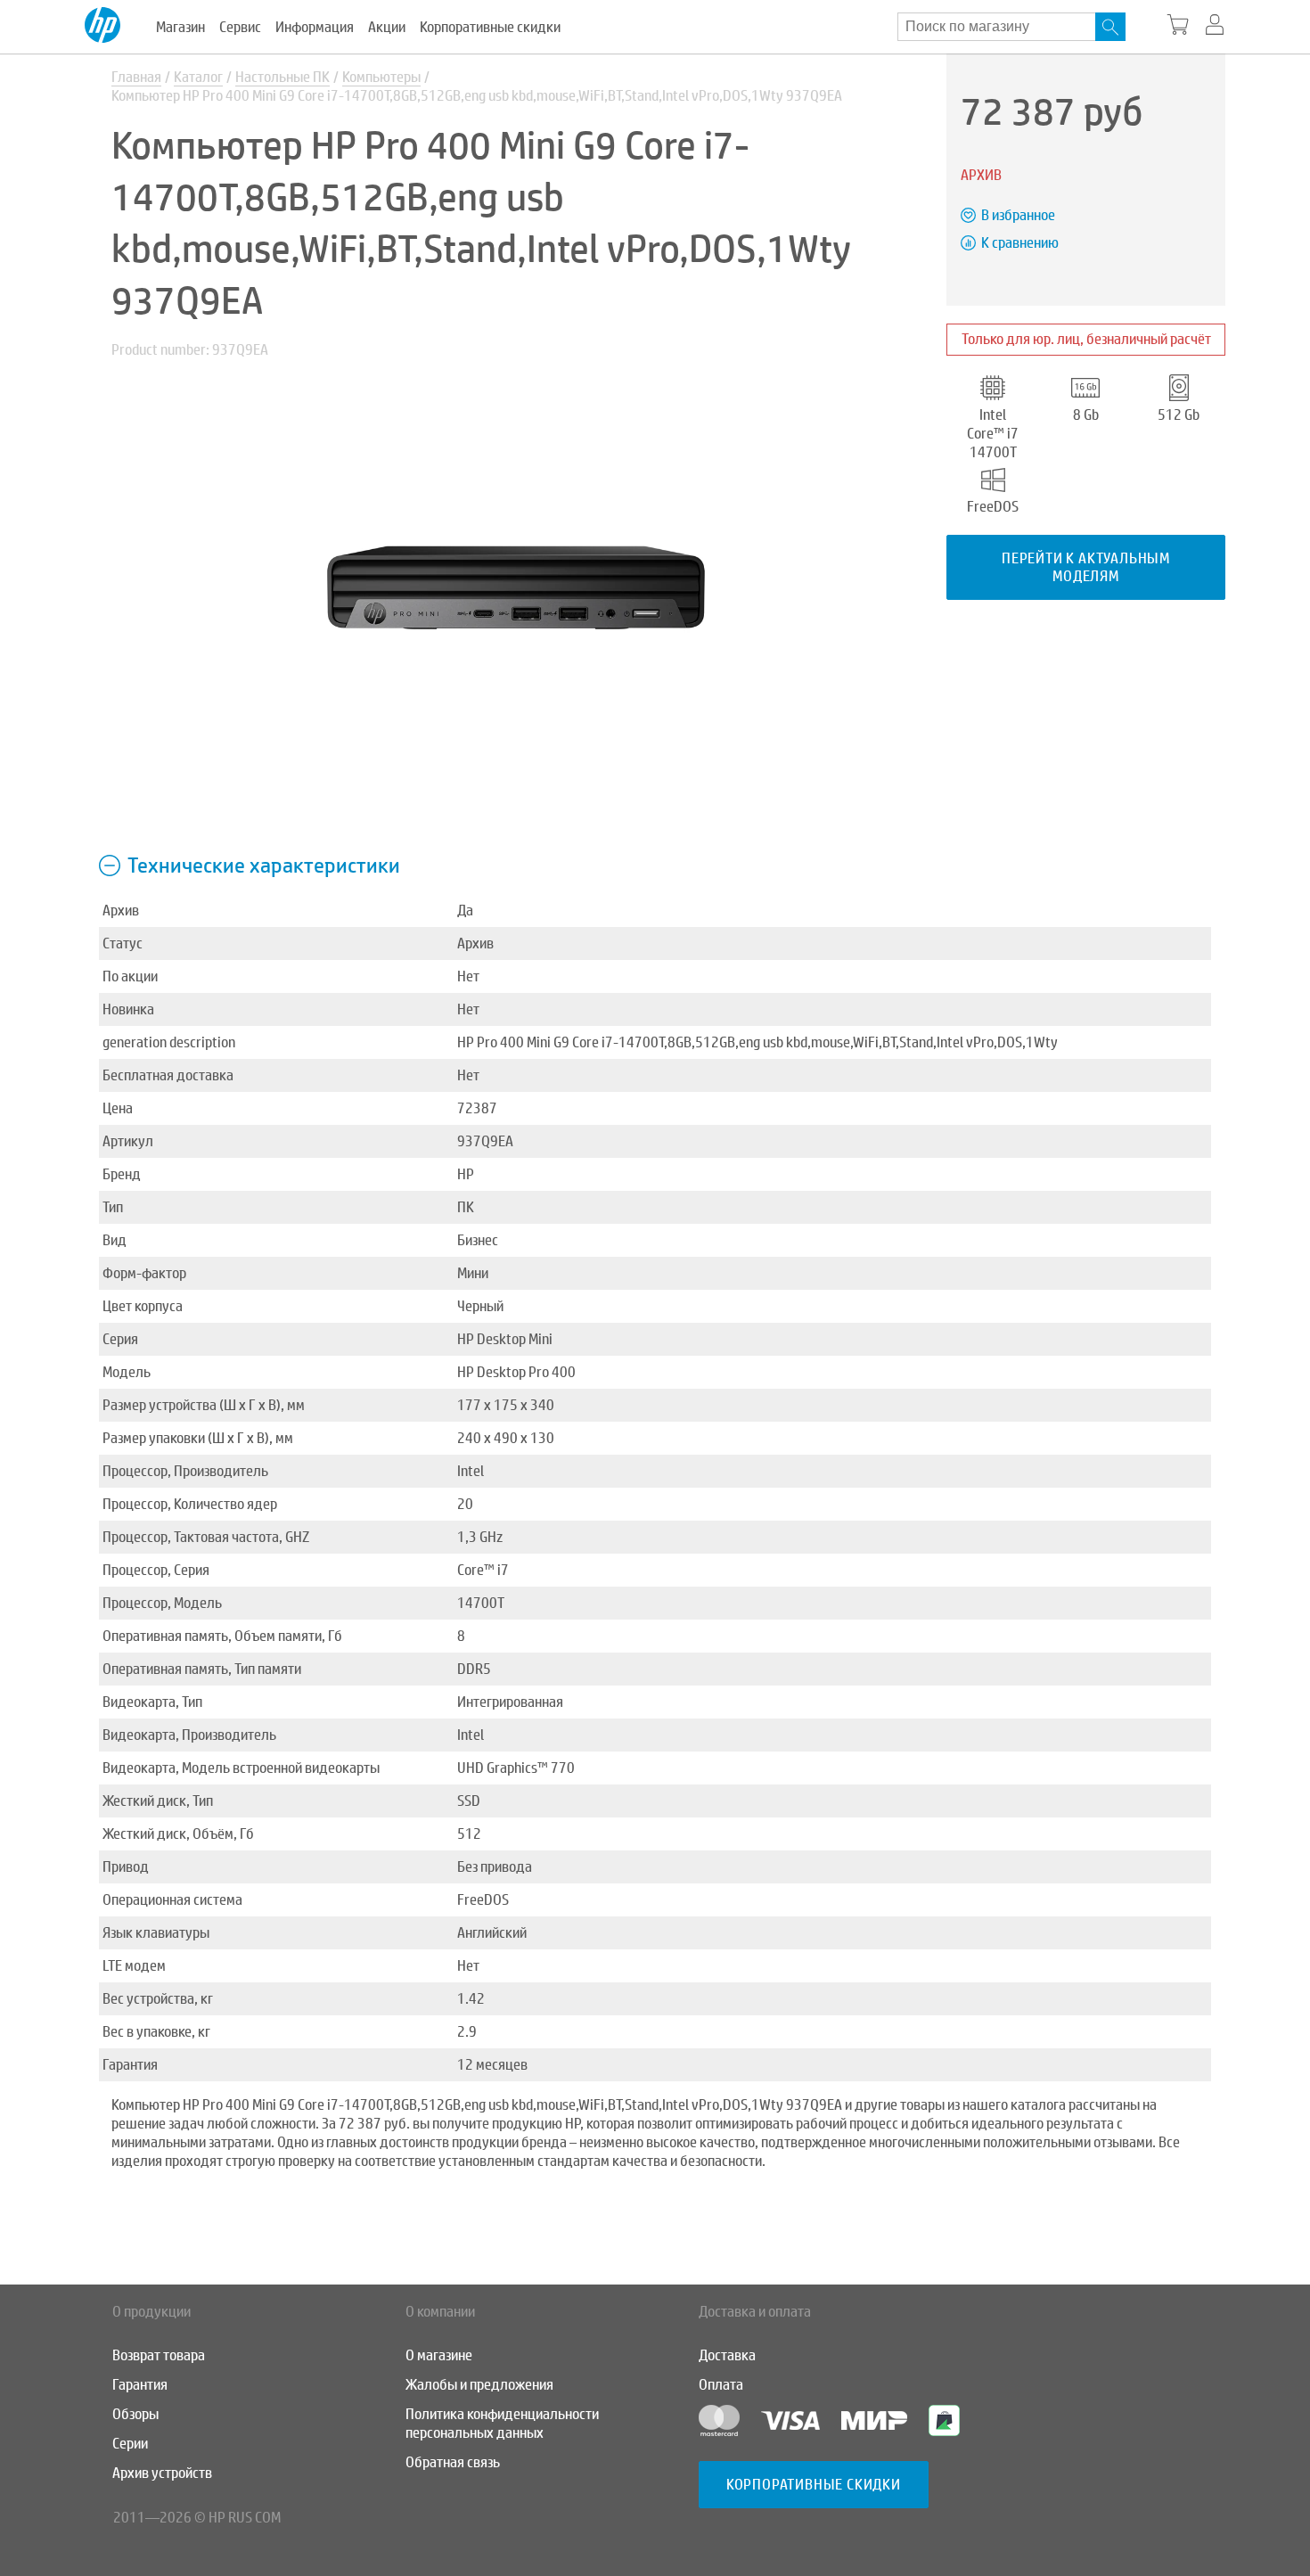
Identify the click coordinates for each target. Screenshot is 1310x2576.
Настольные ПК (282, 77)
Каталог (198, 77)
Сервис (240, 27)
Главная (136, 77)
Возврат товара (159, 2355)
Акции (387, 27)
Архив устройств (162, 2473)
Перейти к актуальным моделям (1086, 567)
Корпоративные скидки (490, 27)
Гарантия (140, 2385)
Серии (130, 2444)
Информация (315, 27)
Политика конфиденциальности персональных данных (502, 2424)
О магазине (439, 2355)
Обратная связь (453, 2462)
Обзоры (135, 2414)
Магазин (180, 27)
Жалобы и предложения (479, 2385)
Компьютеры (381, 77)
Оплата (721, 2385)
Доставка (727, 2355)
